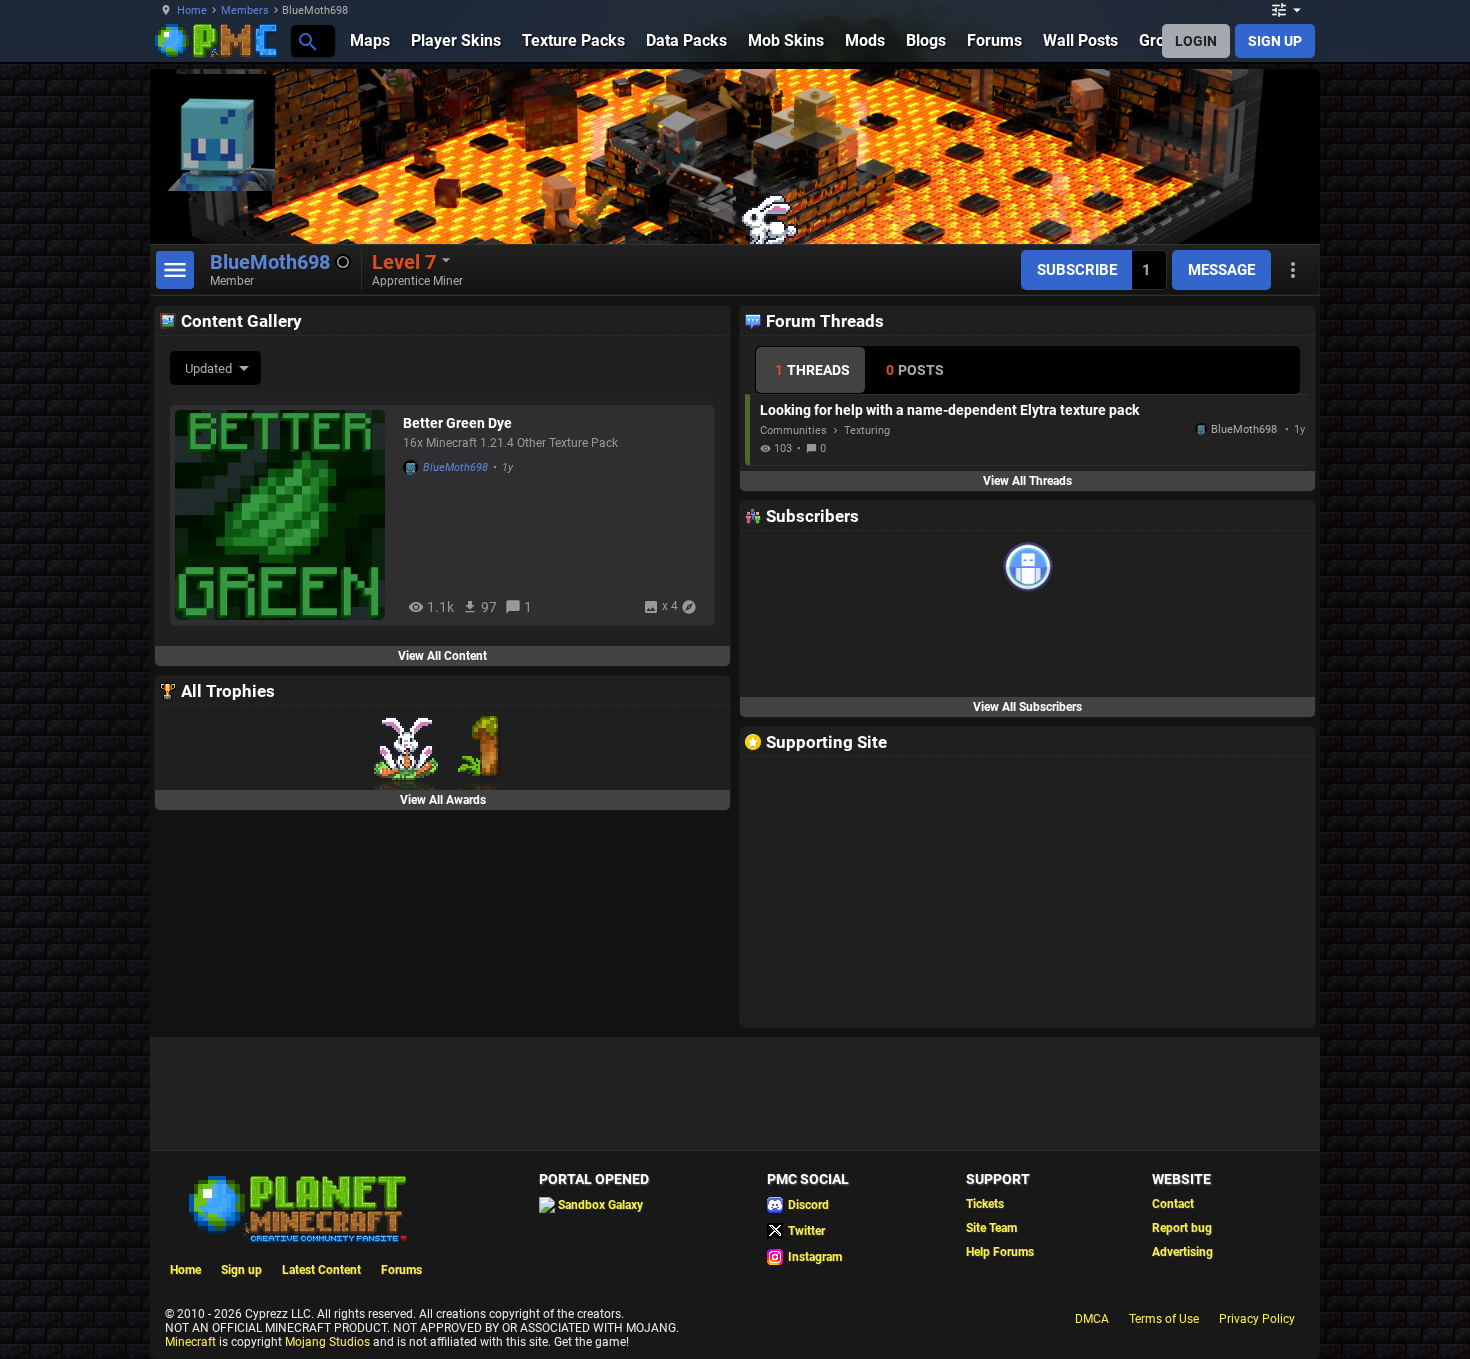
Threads (812, 370)
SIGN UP (1275, 41)
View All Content (442, 656)
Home (192, 10)
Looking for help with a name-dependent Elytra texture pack (949, 410)
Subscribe (1077, 270)
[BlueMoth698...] (306, 40)
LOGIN (1196, 41)
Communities (793, 430)
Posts (915, 370)
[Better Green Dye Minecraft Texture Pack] (284, 515)
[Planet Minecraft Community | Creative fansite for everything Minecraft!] (296, 1207)
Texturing (867, 430)
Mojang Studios (327, 1342)
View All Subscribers (1027, 707)
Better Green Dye (457, 423)
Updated (208, 368)
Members (245, 10)
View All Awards (443, 800)
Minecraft (190, 1342)
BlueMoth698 (455, 467)
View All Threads (1027, 481)
